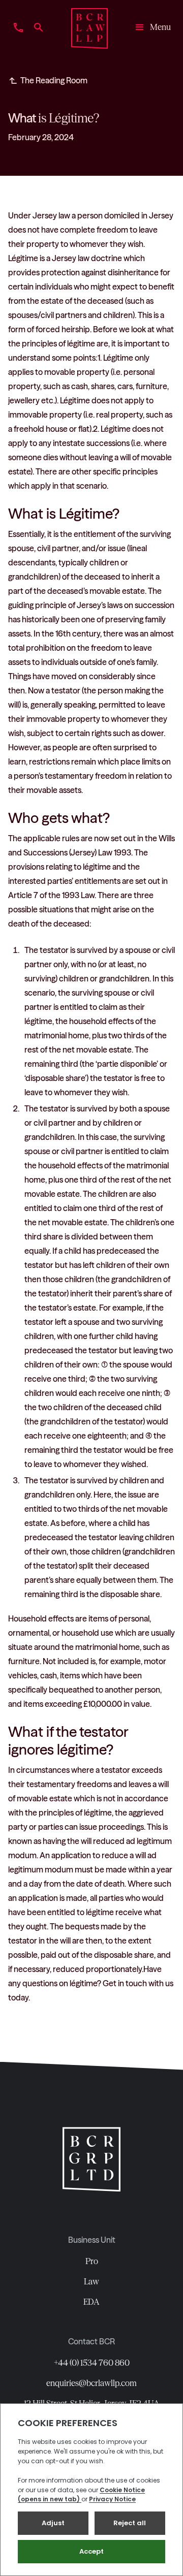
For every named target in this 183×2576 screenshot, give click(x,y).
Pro (92, 2261)
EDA (91, 2302)
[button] (149, 28)
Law (91, 2281)
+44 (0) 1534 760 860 (92, 2363)
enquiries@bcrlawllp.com (91, 2383)
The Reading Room (54, 80)
